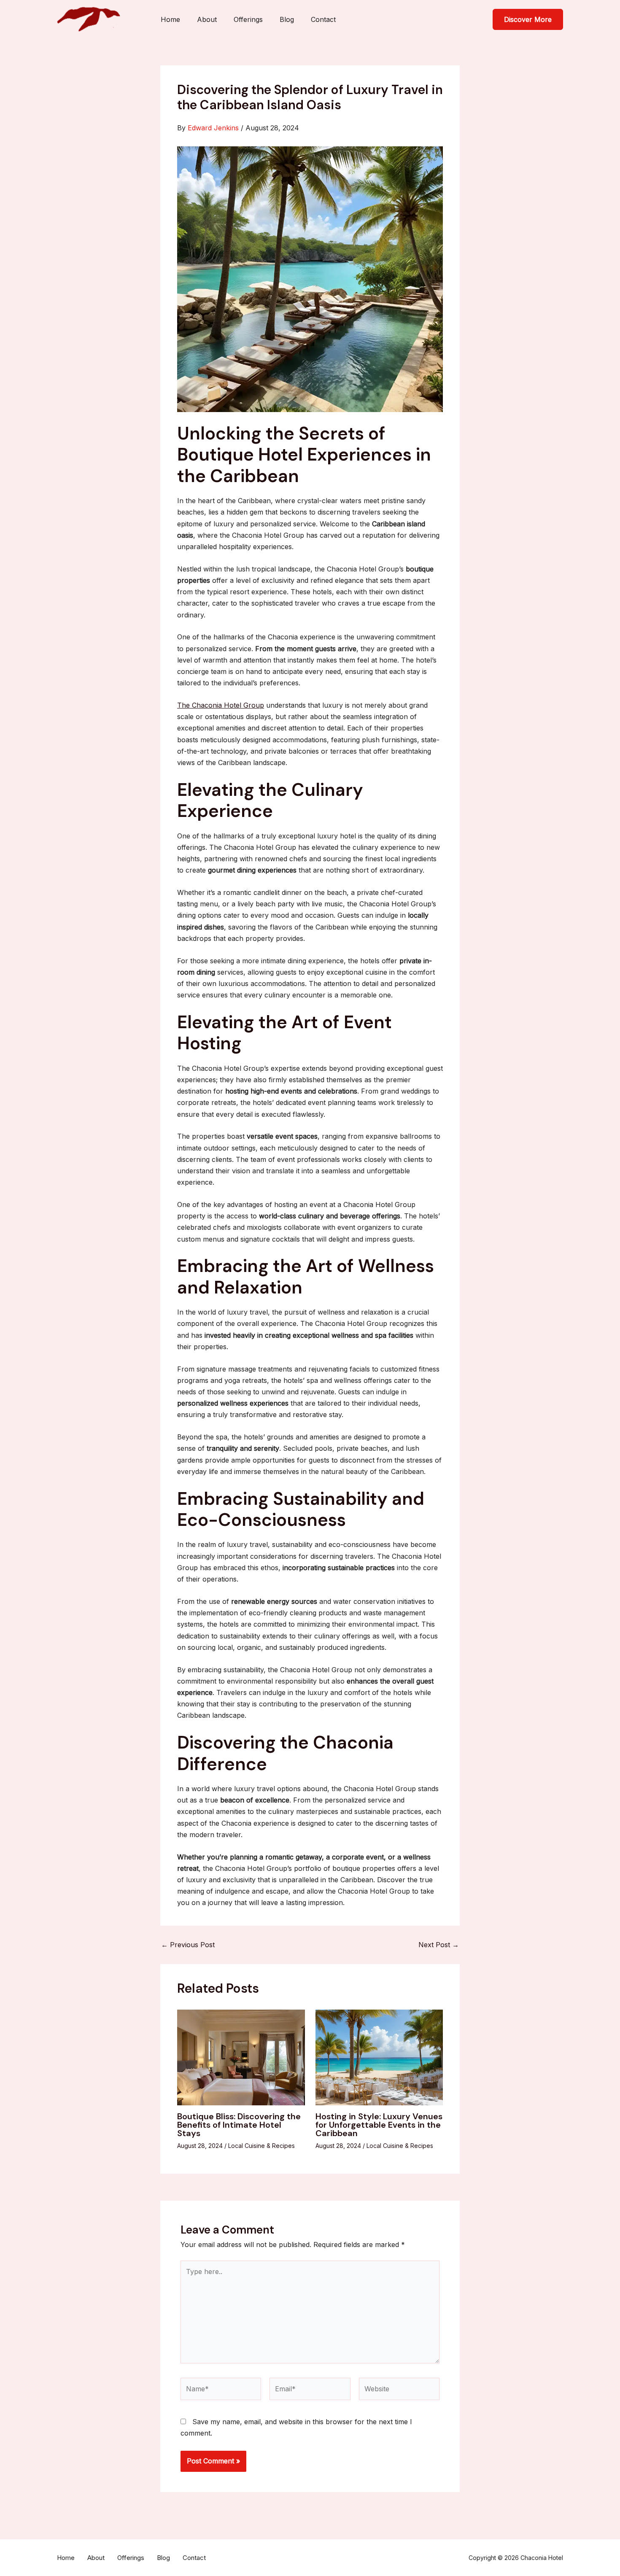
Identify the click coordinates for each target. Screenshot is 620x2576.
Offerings (248, 19)
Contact (323, 19)
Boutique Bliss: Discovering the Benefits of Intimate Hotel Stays (239, 2125)
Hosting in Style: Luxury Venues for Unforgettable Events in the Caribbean (379, 2125)
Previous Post (188, 1945)
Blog (287, 19)
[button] (528, 19)
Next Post (439, 1945)
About (207, 19)
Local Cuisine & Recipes (261, 2146)
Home (170, 19)
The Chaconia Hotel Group (221, 705)
